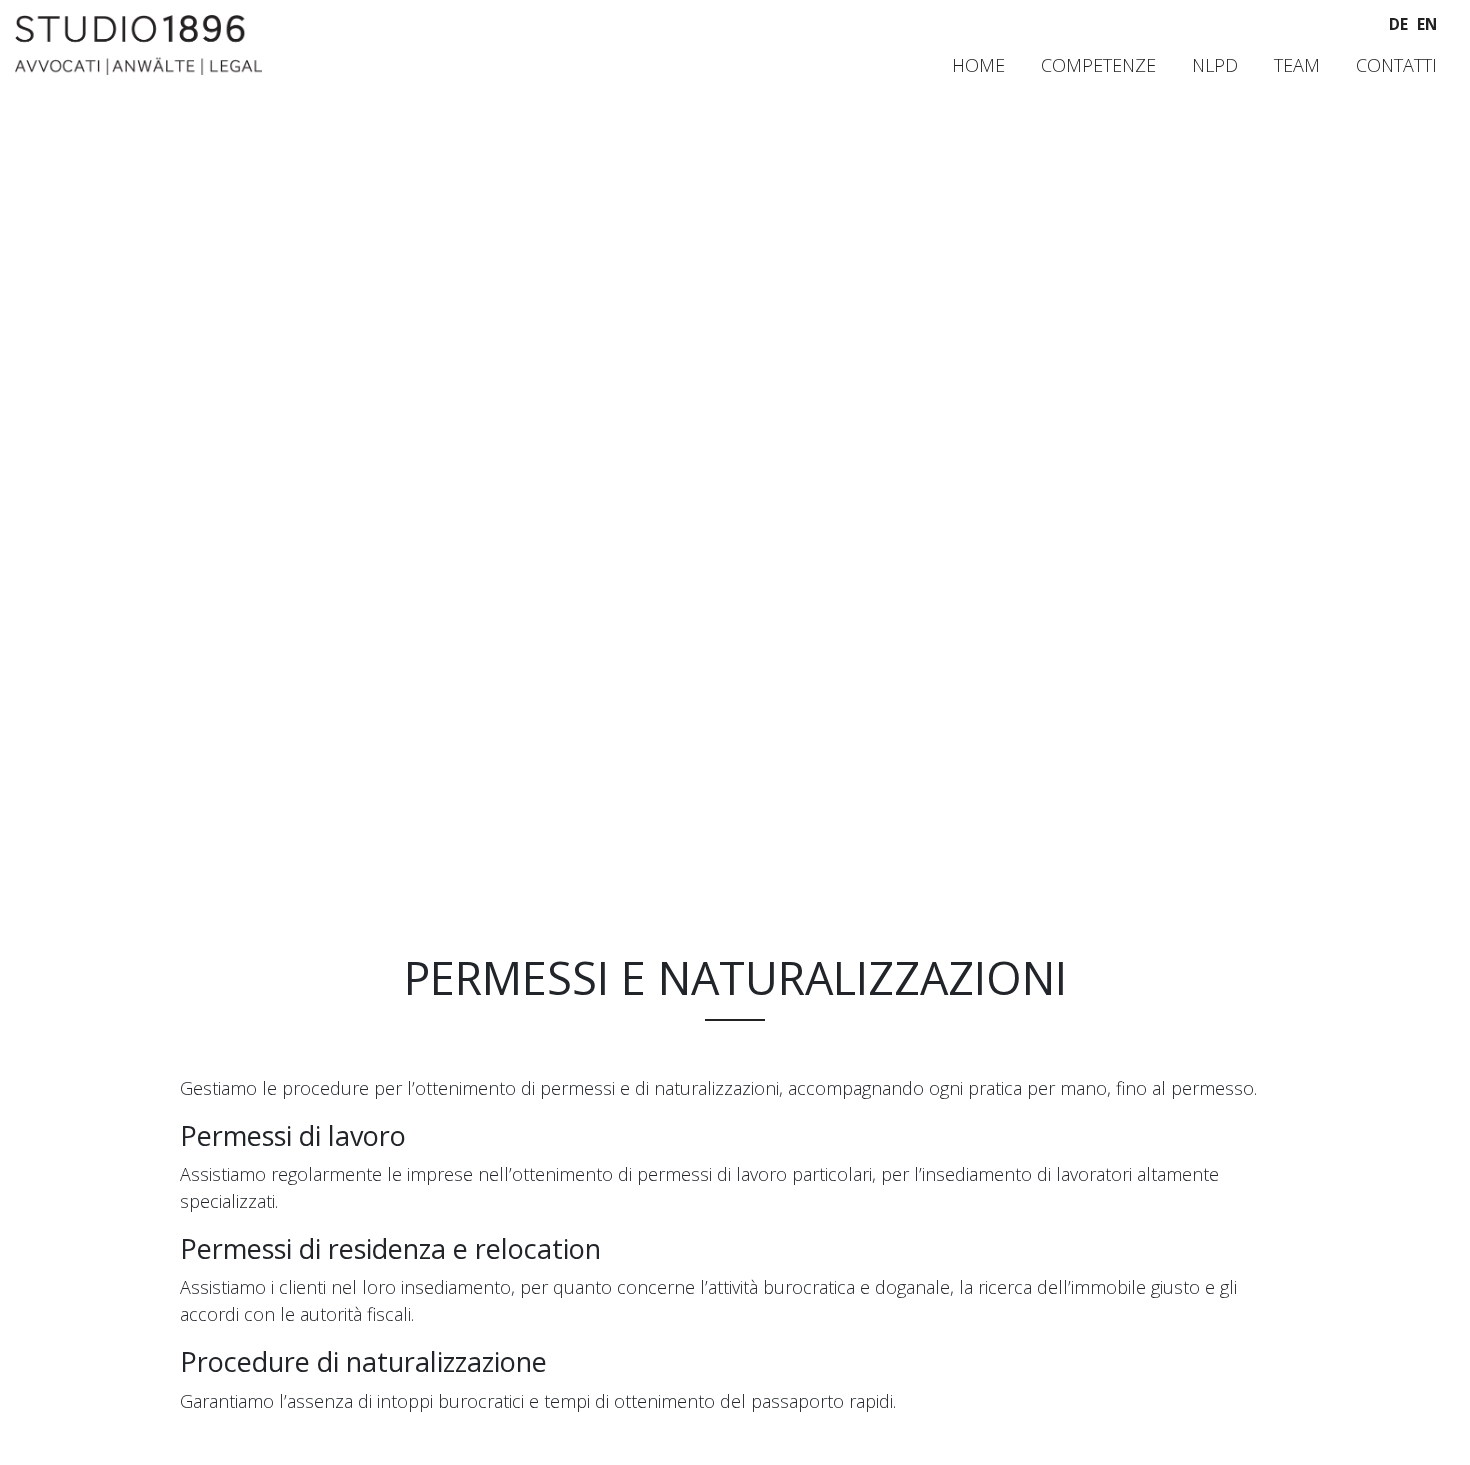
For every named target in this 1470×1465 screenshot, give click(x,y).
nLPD (1215, 65)
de (1398, 24)
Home (978, 65)
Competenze (1098, 65)
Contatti (1396, 65)
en (1427, 24)
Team (1297, 65)
